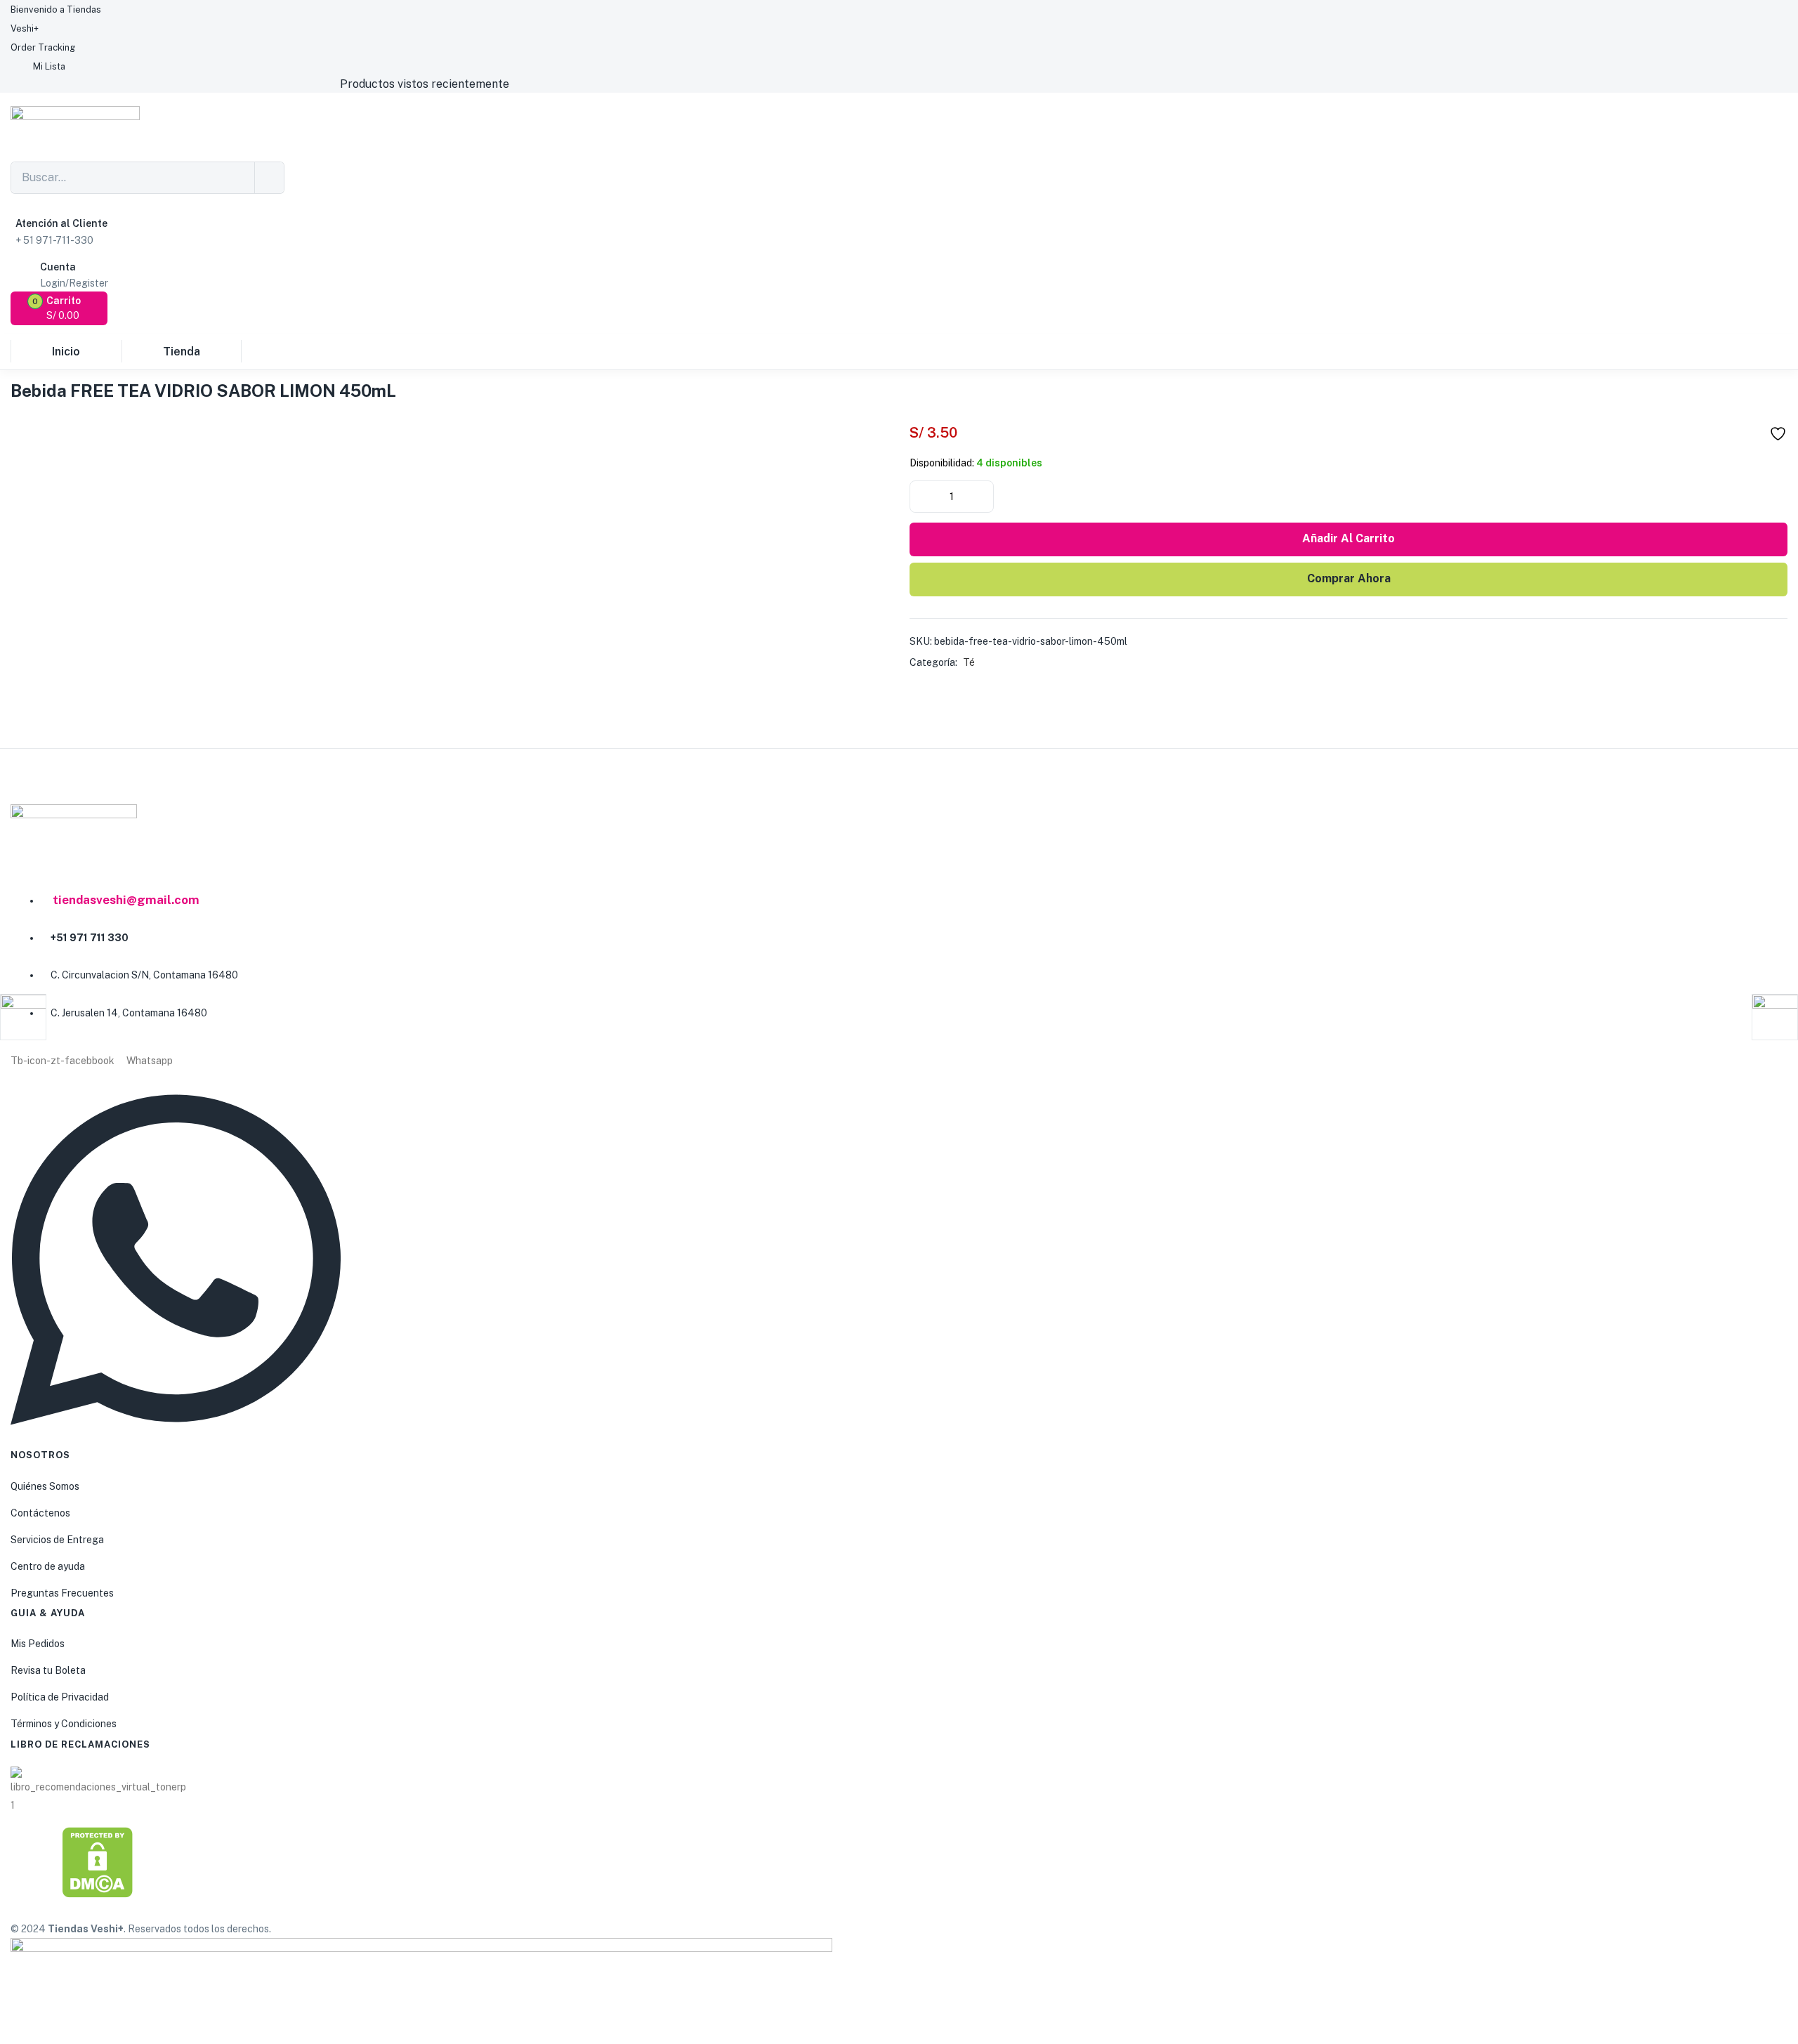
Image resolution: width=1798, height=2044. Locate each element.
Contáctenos (40, 1513)
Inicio (66, 352)
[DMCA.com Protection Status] (98, 1862)
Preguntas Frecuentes (62, 1593)
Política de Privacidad (60, 1697)
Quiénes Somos (45, 1486)
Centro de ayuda (48, 1566)
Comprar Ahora (1349, 578)
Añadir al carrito (1348, 538)
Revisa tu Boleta (48, 1670)
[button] (60, 308)
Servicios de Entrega (57, 1540)
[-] (921, 495)
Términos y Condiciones (64, 1724)
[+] (982, 495)
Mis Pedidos (38, 1644)
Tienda (182, 352)
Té (969, 662)
